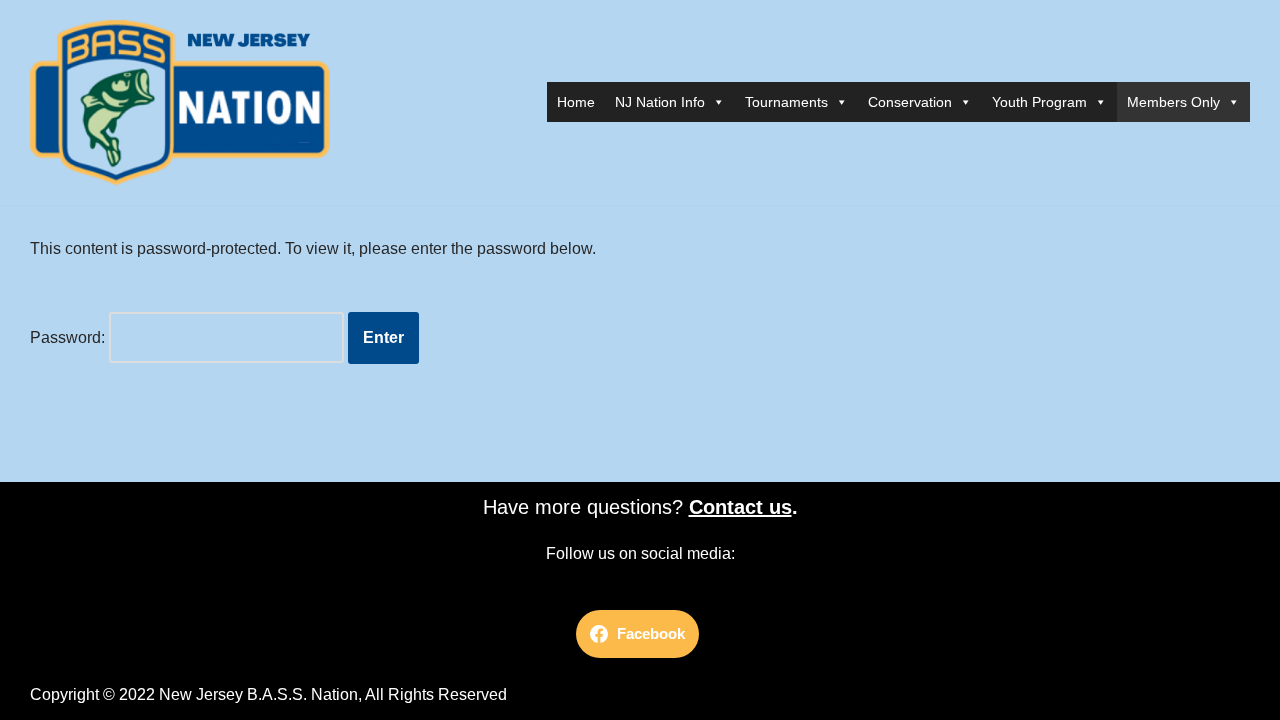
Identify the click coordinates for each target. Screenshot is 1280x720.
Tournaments (786, 102)
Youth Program (1039, 102)
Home (576, 102)
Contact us (740, 507)
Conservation (910, 102)
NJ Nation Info (660, 102)
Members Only (1173, 102)
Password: (69, 337)
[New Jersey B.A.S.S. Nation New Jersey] (185, 102)
